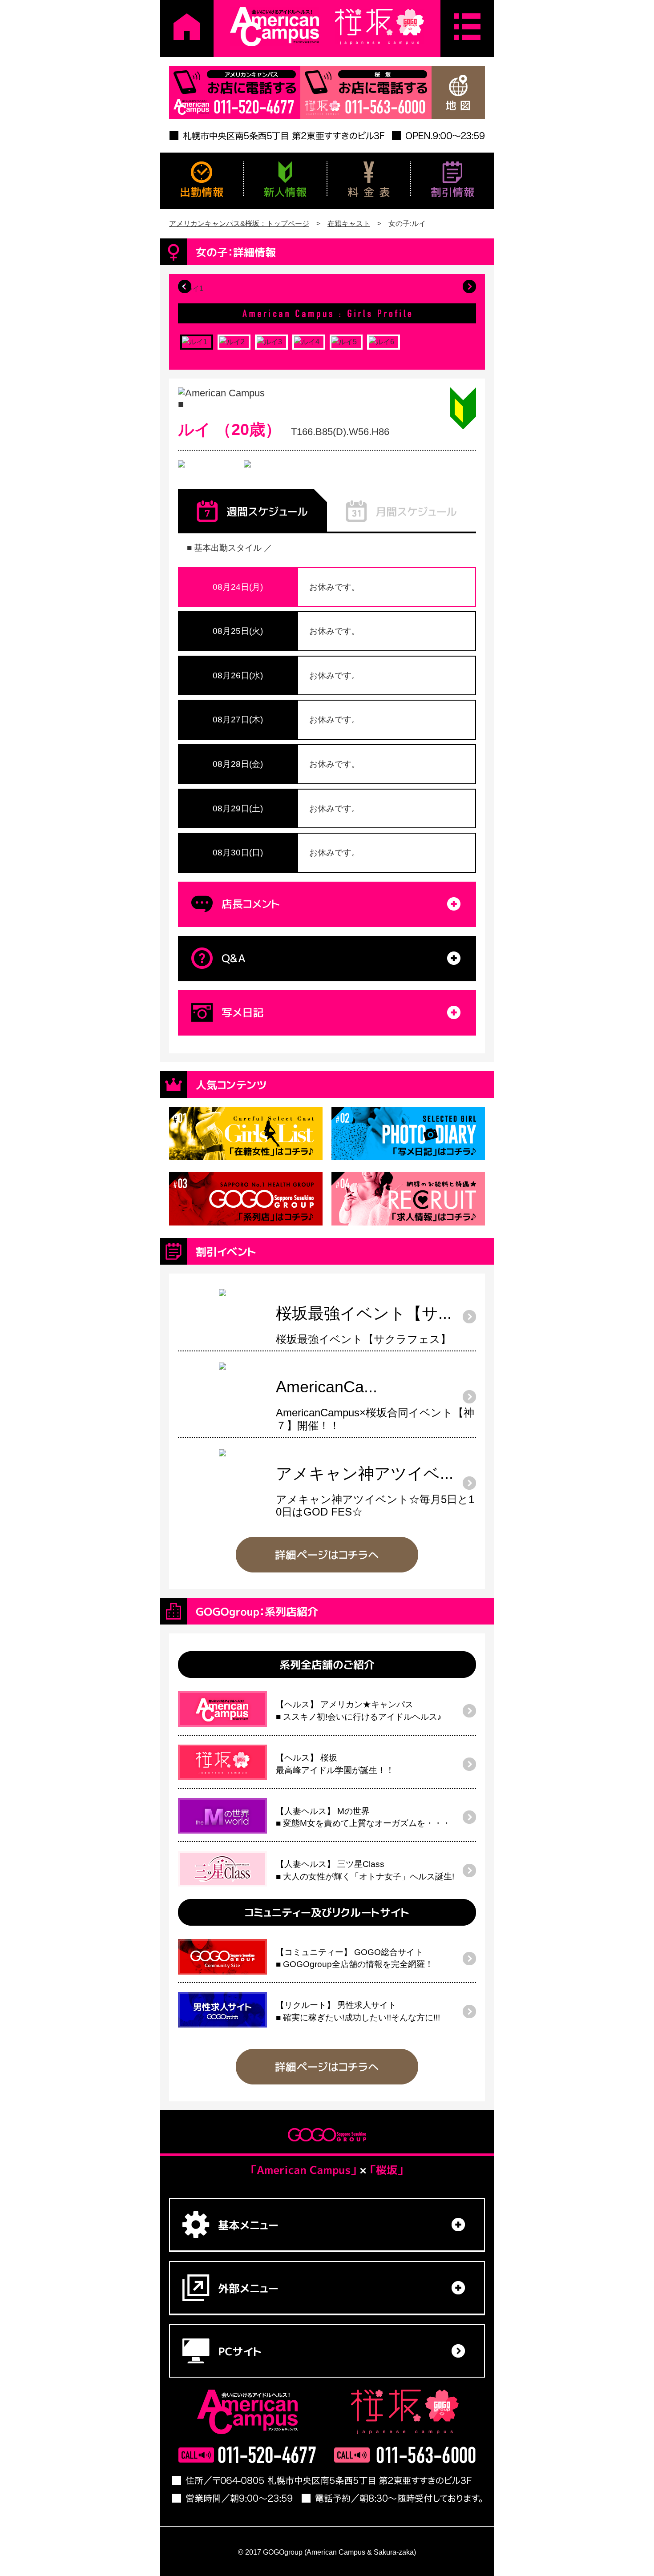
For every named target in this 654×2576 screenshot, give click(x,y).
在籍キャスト (349, 224)
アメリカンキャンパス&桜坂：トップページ (239, 224)
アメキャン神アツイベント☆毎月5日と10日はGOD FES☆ (375, 1494)
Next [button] (469, 286)
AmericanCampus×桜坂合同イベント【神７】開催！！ (375, 1407)
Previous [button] (185, 286)
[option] (327, 293)
